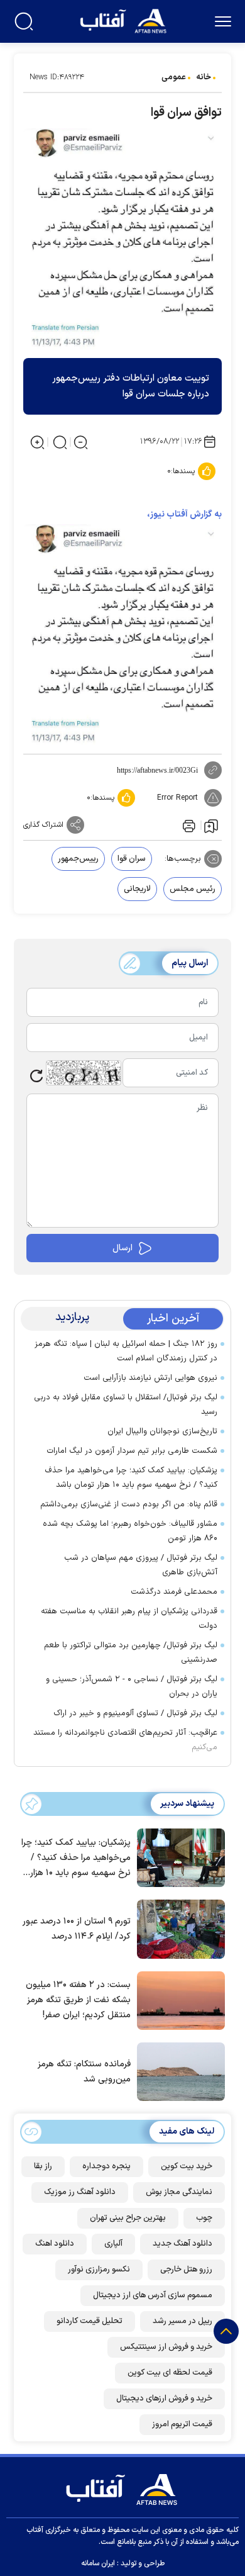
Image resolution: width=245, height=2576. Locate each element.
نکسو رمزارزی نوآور (99, 2270)
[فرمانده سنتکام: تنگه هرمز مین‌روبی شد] (178, 2071)
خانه (204, 77)
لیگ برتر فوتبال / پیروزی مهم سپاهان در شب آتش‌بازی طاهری (141, 1565)
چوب (204, 2218)
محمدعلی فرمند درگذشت (174, 1592)
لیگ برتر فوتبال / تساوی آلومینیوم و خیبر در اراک (135, 1713)
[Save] (211, 826)
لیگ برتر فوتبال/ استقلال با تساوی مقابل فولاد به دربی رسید (126, 1405)
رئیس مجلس (193, 889)
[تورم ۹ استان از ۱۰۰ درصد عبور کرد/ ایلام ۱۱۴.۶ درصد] (178, 1928)
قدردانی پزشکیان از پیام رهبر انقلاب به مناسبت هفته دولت (129, 1619)
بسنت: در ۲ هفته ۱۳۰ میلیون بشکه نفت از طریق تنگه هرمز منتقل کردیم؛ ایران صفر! (78, 2000)
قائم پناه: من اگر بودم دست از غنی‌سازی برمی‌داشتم (129, 1504)
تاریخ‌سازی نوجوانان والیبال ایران (162, 1431)
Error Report (177, 798)
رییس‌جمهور (78, 859)
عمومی (174, 77)
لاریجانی (137, 889)
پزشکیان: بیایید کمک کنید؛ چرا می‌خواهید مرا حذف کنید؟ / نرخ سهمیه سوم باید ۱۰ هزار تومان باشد (131, 1478)
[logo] (125, 20)
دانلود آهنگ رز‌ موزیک (80, 2192)
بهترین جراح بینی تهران (128, 2218)
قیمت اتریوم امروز (182, 2424)
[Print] (188, 825)
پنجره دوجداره (106, 2166)
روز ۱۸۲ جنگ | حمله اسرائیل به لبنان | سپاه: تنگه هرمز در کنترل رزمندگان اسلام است (126, 1351)
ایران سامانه (98, 2563)
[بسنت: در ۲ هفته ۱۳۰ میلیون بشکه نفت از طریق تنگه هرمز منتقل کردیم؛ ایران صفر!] (178, 2000)
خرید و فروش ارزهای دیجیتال (164, 2399)
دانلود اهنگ (55, 2244)
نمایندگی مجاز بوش (179, 2192)
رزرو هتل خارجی (186, 2270)
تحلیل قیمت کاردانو (90, 2321)
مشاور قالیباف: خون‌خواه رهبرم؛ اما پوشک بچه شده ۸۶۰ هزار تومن (130, 1531)
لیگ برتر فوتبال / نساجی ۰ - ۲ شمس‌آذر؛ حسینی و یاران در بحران (132, 1687)
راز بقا (43, 2166)
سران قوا (132, 859)
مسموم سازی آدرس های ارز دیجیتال (153, 2295)
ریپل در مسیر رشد (182, 2321)
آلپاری (113, 2244)
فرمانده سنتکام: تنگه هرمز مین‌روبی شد (84, 2072)
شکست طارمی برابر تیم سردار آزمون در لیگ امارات (132, 1451)
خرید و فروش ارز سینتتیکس (166, 2347)
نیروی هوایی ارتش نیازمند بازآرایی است (150, 1378)
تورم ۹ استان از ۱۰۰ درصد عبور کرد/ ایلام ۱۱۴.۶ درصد (77, 1929)
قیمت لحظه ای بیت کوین (170, 2373)
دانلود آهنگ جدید (182, 2244)
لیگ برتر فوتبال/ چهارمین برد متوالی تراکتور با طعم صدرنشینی (131, 1653)
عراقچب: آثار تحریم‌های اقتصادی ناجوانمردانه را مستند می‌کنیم (125, 1740)
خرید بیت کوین (187, 2166)
